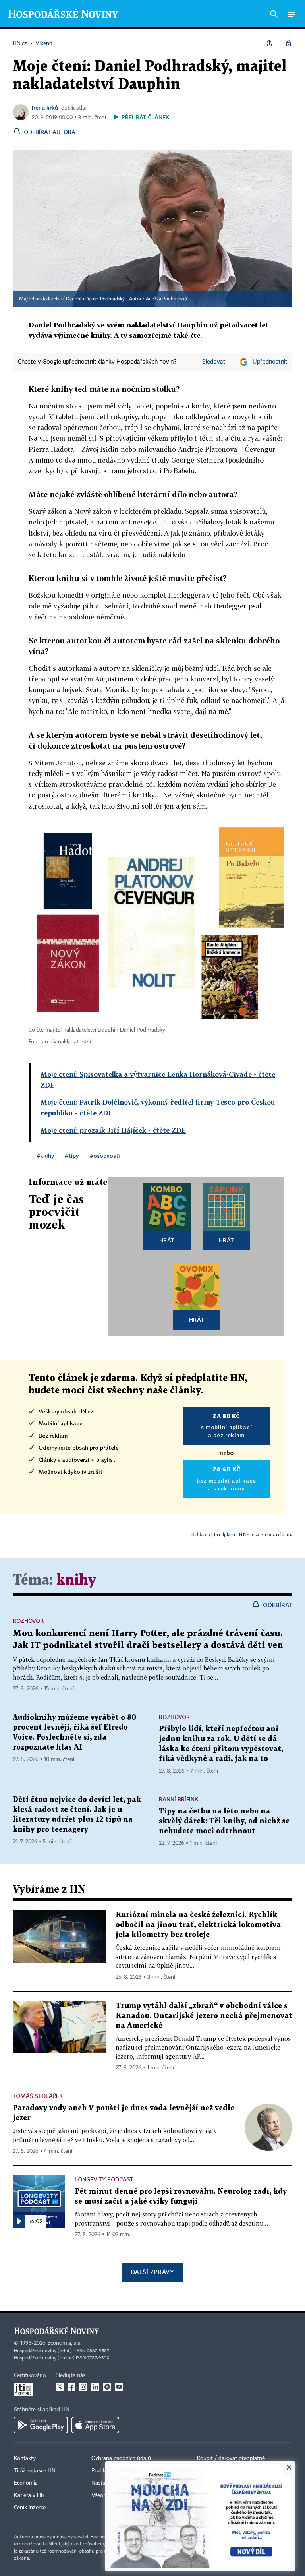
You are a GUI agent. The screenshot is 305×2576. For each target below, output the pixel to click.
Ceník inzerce (30, 2508)
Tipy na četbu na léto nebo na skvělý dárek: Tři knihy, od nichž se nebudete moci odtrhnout (224, 1821)
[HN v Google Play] (41, 2425)
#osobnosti (105, 1156)
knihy (76, 1580)
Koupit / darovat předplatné (231, 2458)
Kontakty (25, 2458)
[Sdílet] (269, 43)
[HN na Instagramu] (83, 2387)
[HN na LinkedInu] (95, 2387)
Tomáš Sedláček (38, 2096)
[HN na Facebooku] (71, 2387)
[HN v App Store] (95, 2425)
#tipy (72, 1156)
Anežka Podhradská (166, 299)
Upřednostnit (270, 362)
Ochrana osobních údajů (121, 2458)
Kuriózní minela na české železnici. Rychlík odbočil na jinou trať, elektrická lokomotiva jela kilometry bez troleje (198, 1925)
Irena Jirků (45, 107)
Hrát (167, 1240)
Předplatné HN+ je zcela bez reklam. (253, 1534)
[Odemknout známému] (288, 43)
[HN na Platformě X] (60, 2387)
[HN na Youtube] (119, 2387)
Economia (26, 2483)
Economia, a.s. (64, 2343)
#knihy (45, 1156)
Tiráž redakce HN (35, 2471)
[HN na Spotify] (107, 2387)
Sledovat (214, 362)
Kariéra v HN (29, 2495)
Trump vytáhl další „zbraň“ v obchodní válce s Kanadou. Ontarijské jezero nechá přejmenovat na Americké (204, 2016)
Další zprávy (152, 2272)
